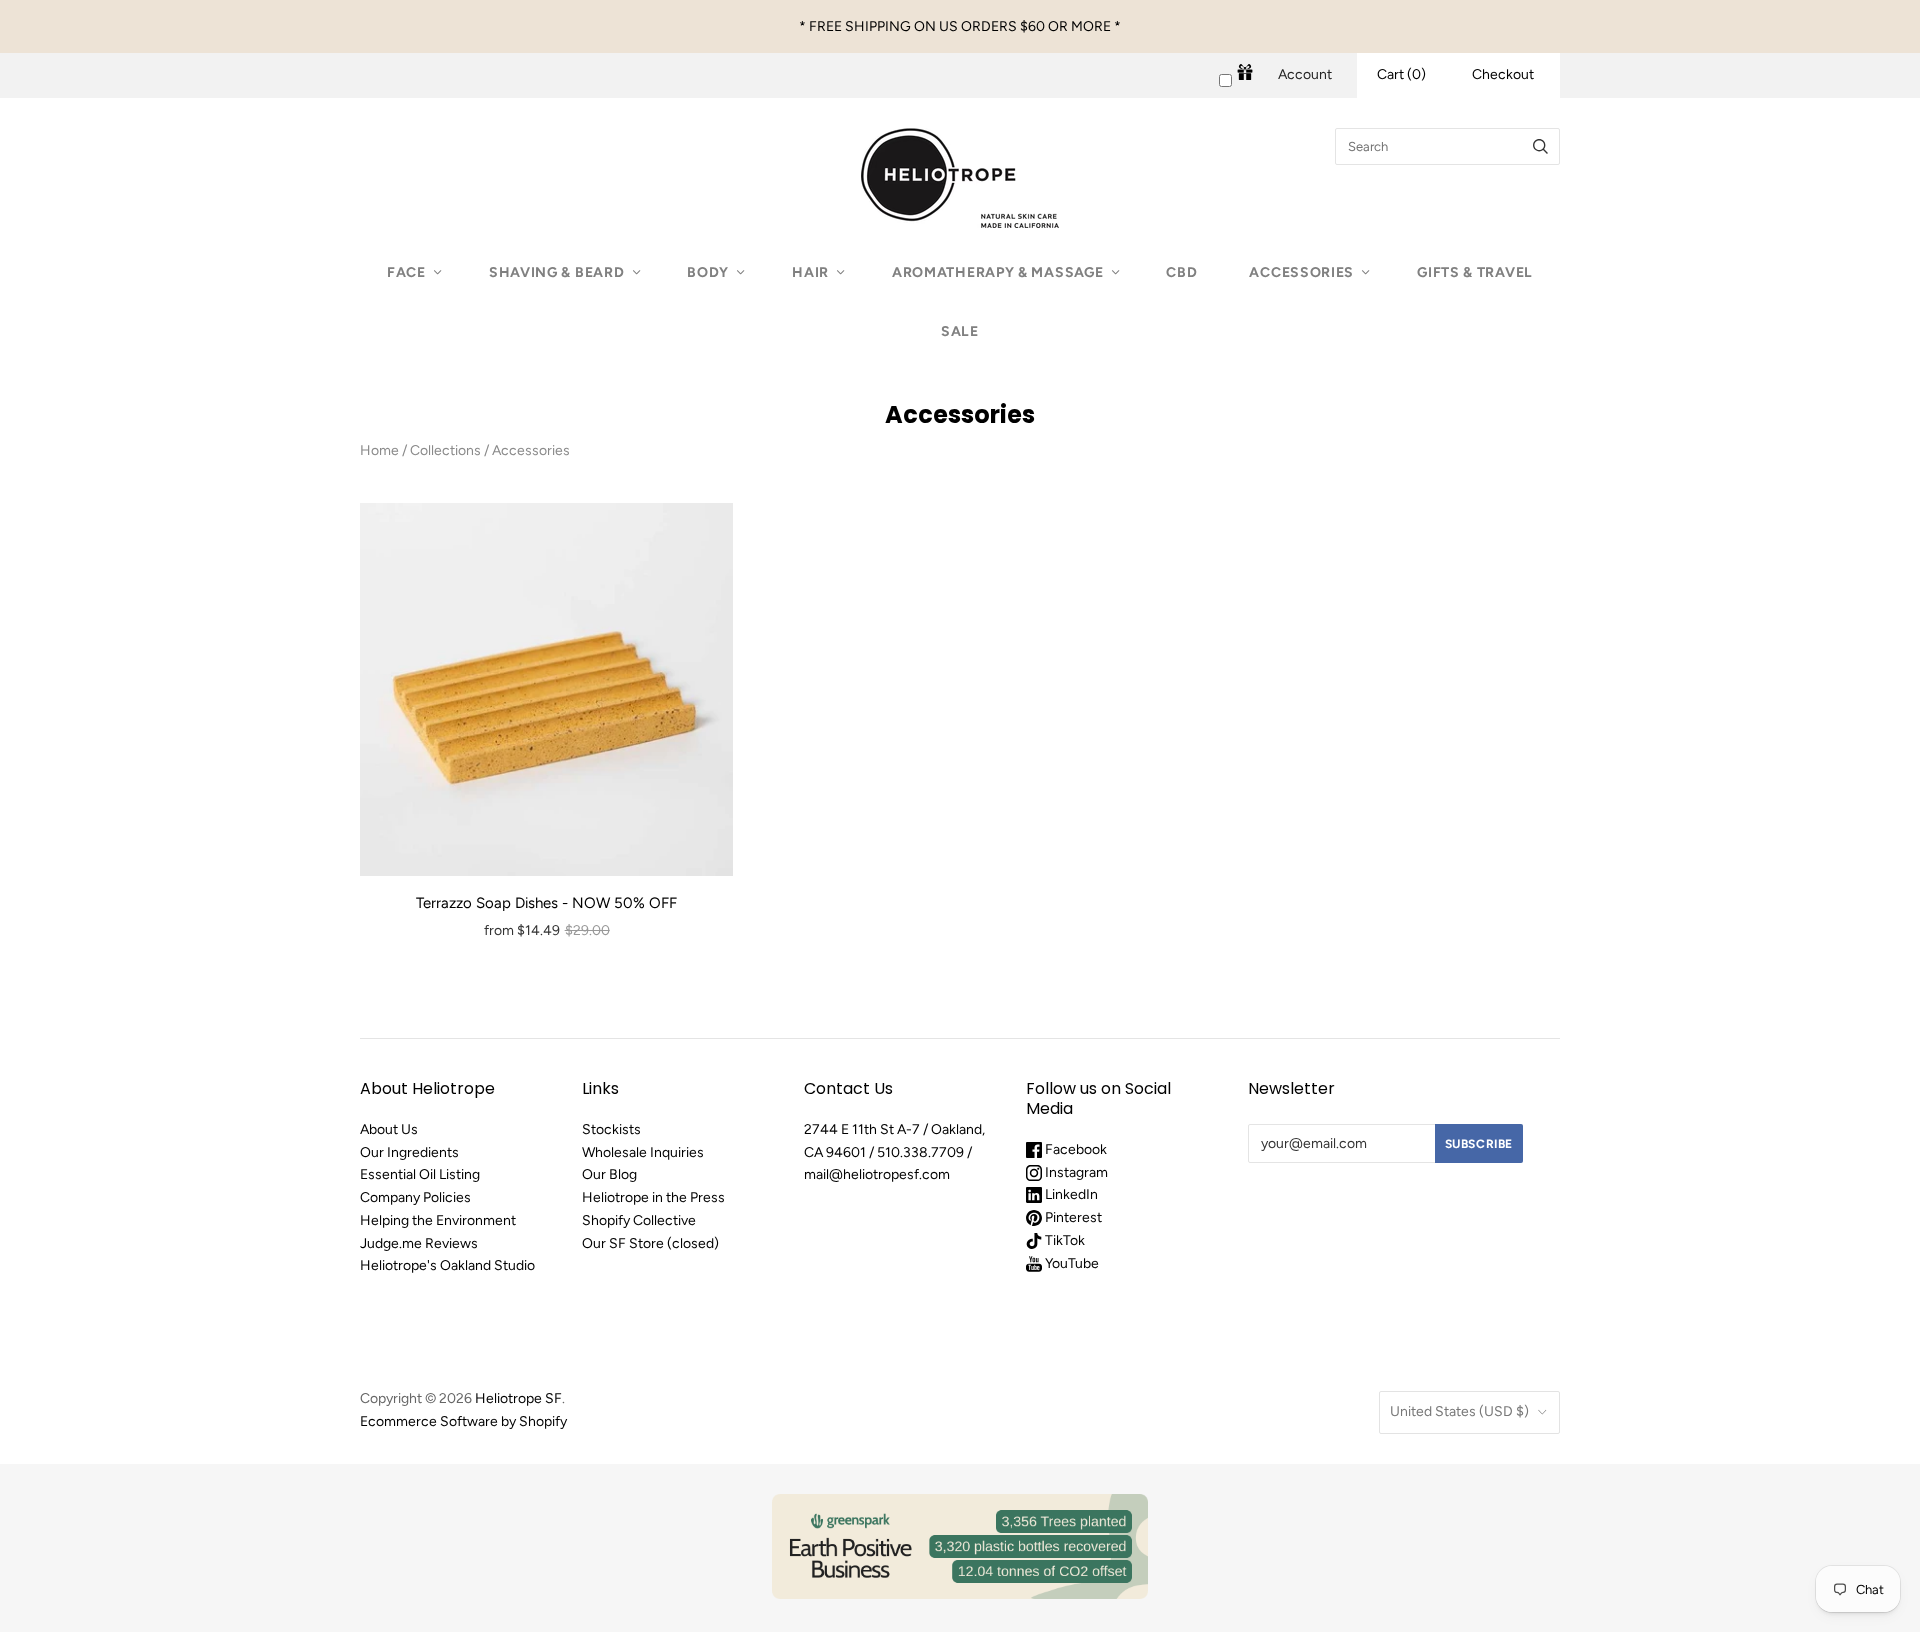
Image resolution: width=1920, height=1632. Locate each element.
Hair (810, 272)
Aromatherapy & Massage (997, 272)
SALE (960, 331)
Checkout (1503, 74)
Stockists (611, 1129)
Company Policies (415, 1197)
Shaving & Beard (557, 272)
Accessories (1301, 272)
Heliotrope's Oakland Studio (447, 1265)
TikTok (1063, 1240)
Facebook (1074, 1149)
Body (708, 272)
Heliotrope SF (518, 1398)
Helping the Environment (438, 1220)
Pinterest (1072, 1217)
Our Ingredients (409, 1152)
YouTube (1070, 1263)
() (1401, 74)
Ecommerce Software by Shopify (463, 1421)
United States (1459, 1411)
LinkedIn (1070, 1194)
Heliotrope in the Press (653, 1197)
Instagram (1075, 1172)
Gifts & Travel (1475, 272)
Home (379, 450)
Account (1305, 74)
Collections (445, 450)
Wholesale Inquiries (643, 1152)
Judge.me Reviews (419, 1243)
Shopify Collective (639, 1220)
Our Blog (609, 1174)
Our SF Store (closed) (650, 1243)
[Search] (1540, 146)
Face (406, 272)
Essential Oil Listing (420, 1174)
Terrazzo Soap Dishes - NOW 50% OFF (546, 903)
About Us (389, 1129)
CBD (1181, 272)
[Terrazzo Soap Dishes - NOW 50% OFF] (546, 689)
